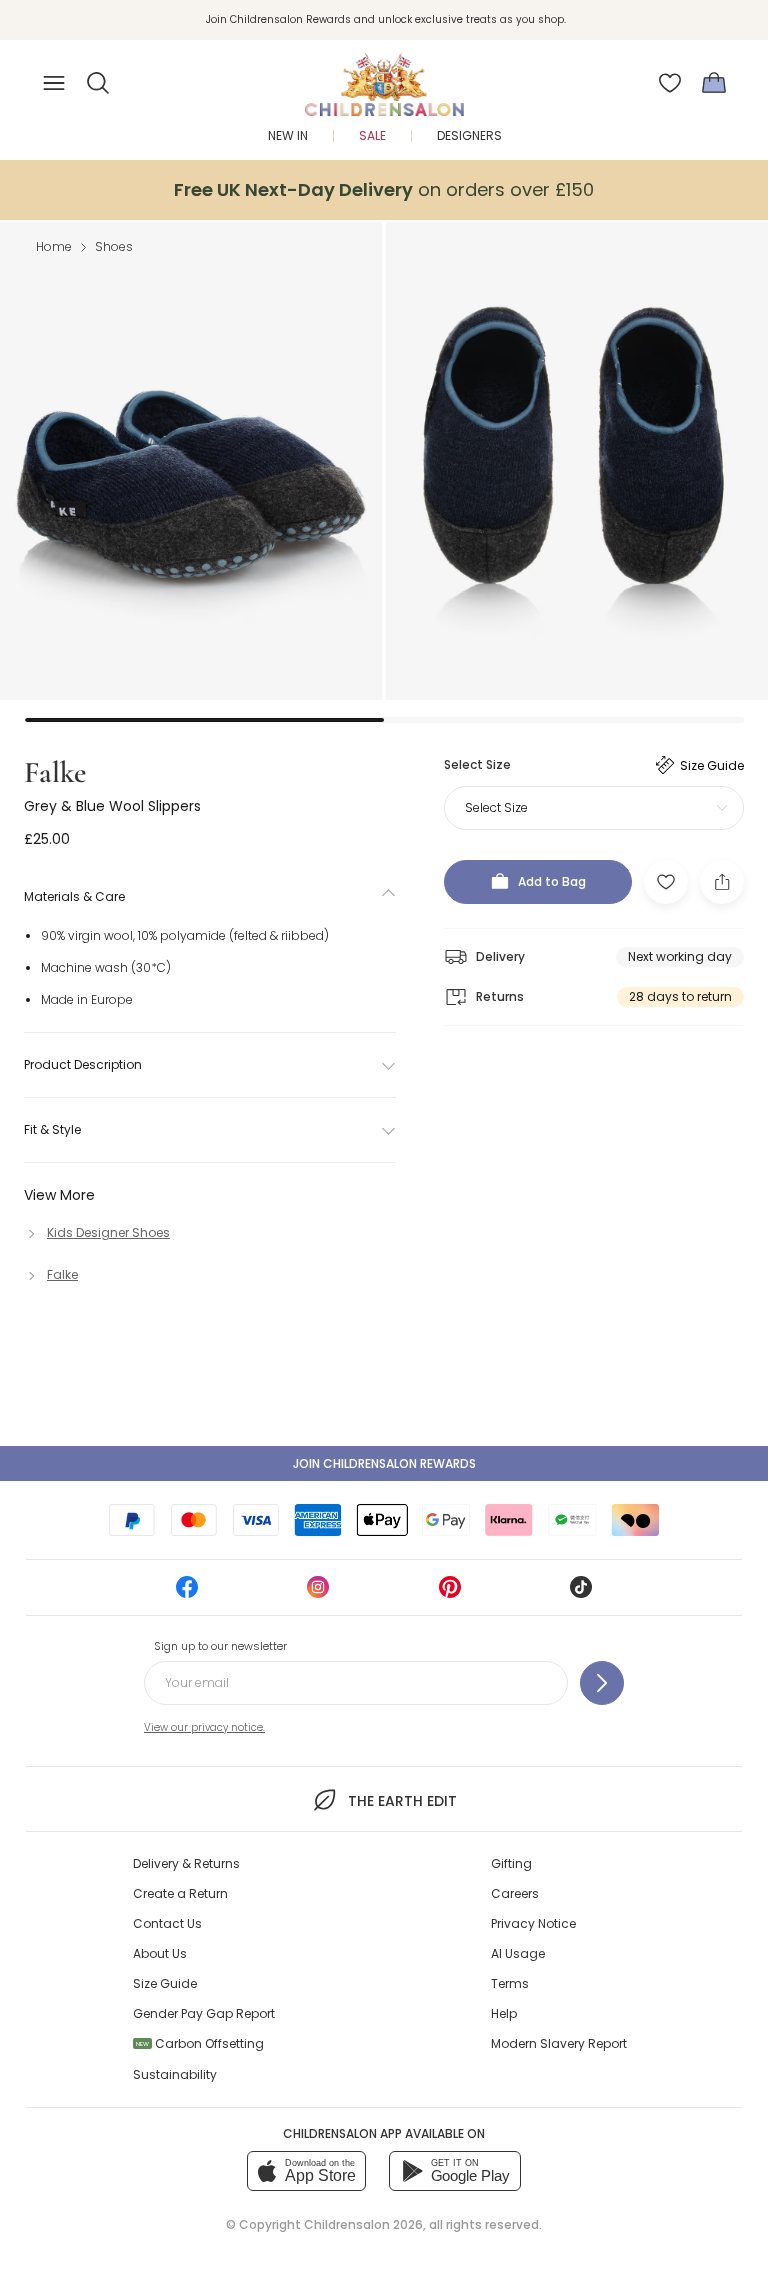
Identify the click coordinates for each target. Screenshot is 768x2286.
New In (288, 135)
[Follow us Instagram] (318, 1593)
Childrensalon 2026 (363, 2224)
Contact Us (167, 1923)
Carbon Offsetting (200, 2043)
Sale (372, 135)
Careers (515, 1893)
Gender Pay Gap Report (204, 2013)
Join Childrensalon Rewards (384, 1463)
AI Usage (518, 1953)
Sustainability (175, 2074)
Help (504, 2013)
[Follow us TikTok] (581, 1593)
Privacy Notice (533, 1923)
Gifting (511, 1863)
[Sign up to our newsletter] (602, 1683)
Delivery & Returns (186, 1863)
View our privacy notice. (204, 1727)
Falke (55, 772)
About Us (160, 1953)
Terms (510, 1983)
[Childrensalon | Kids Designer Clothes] (384, 77)
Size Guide (165, 1983)
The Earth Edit (402, 1801)
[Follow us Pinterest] (450, 1593)
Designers (469, 135)
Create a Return (180, 1893)
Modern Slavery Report (559, 2043)
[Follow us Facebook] (187, 1593)
